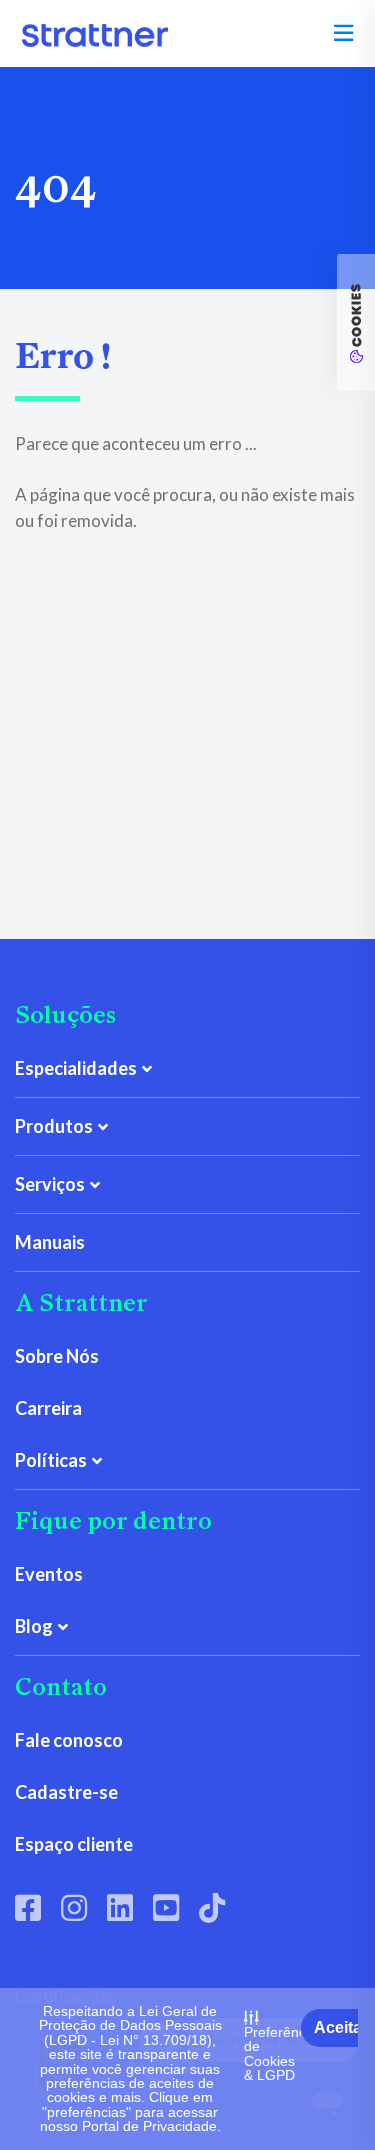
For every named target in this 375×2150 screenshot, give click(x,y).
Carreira (48, 1408)
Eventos (49, 1574)
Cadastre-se (66, 1792)
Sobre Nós (57, 1356)
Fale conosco (69, 1740)
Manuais (50, 1242)
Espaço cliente (74, 1844)
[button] (343, 33)
